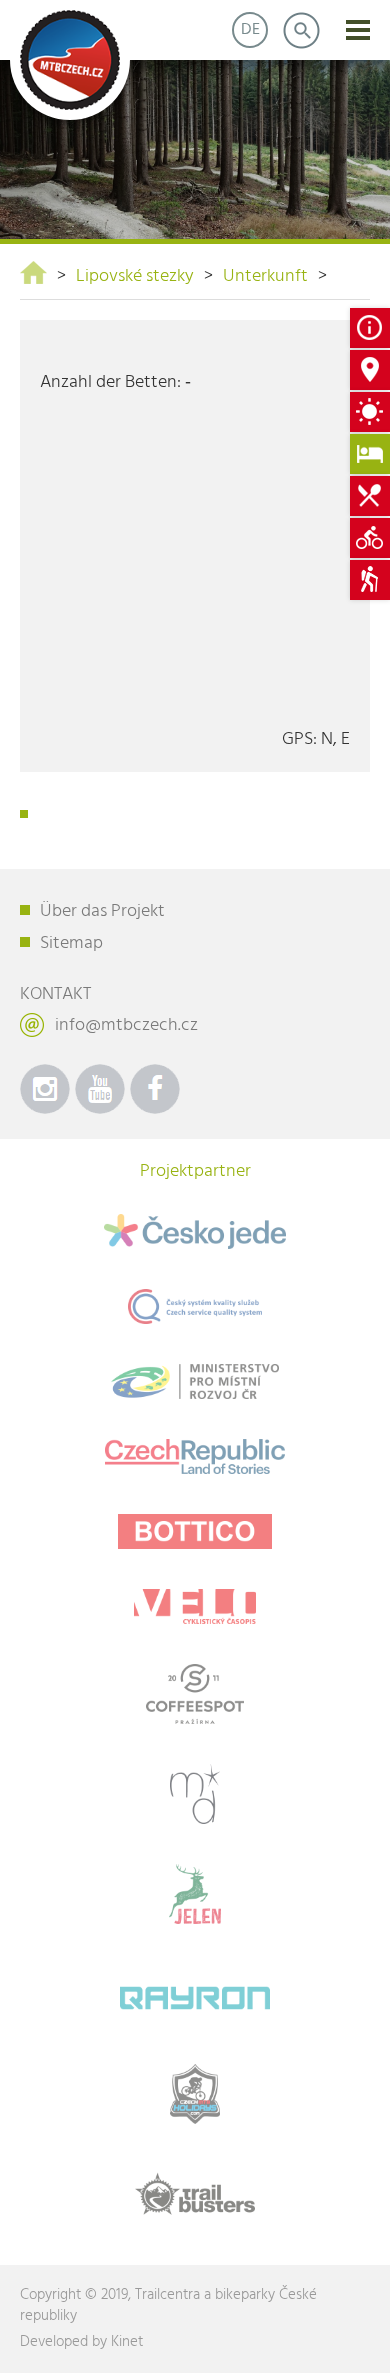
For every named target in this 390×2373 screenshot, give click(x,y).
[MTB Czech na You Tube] (100, 1089)
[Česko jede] (195, 1231)
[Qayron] (195, 1994)
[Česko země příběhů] (195, 1456)
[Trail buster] (195, 2194)
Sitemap (71, 943)
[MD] (195, 1794)
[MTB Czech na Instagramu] (45, 1089)
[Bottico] (195, 1531)
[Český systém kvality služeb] (195, 1306)
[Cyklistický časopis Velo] (195, 1606)
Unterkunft (265, 276)
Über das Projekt (102, 911)
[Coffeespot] (195, 1694)
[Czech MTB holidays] (195, 2094)
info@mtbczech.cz (126, 1025)
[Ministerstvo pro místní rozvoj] (195, 1381)
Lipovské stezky (135, 276)
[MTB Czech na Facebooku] (155, 1089)
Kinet (127, 2342)
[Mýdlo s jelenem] (195, 1894)
